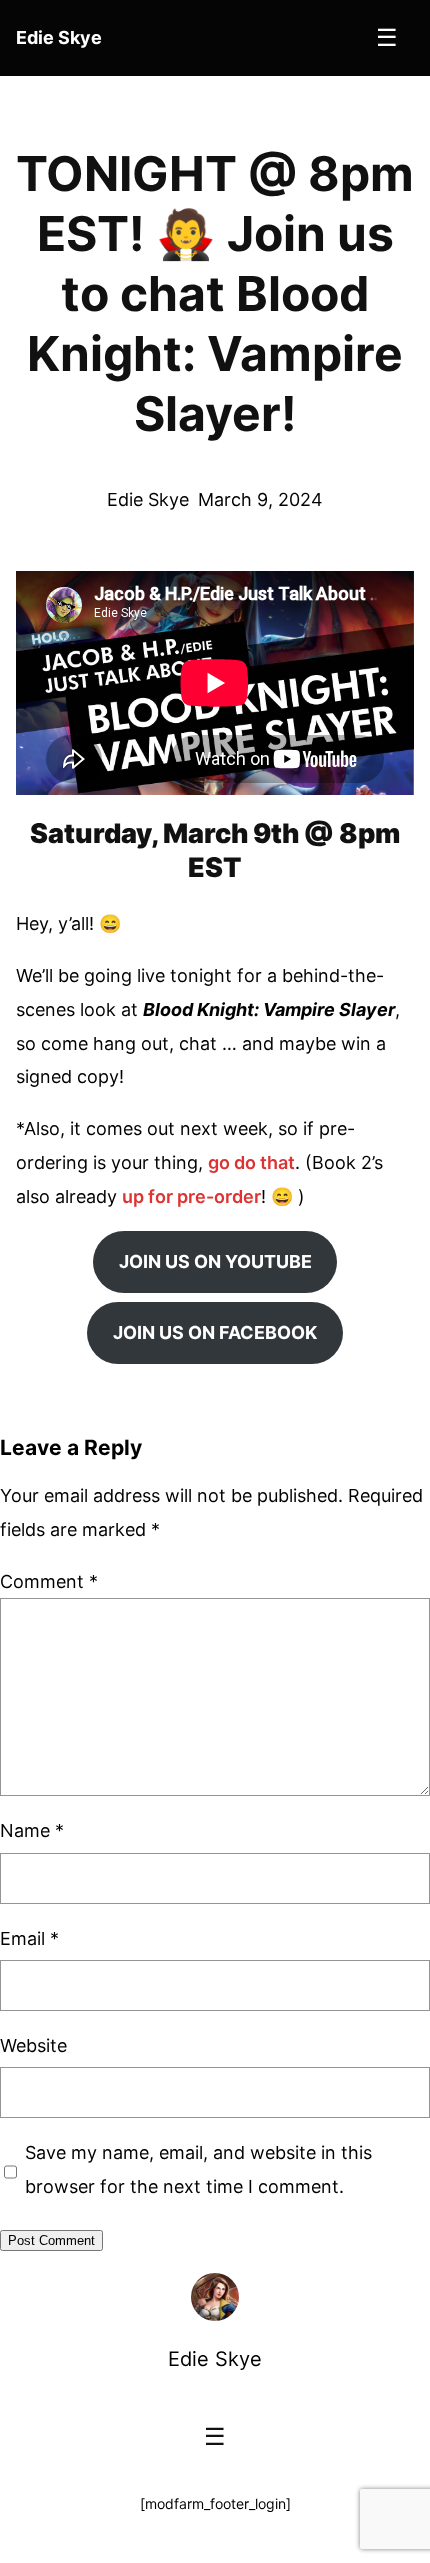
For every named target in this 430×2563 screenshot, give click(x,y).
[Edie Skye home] (215, 2297)
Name (32, 1830)
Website (33, 2045)
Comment (49, 1581)
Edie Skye (215, 2359)
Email (29, 1938)
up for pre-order (191, 1196)
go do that (251, 1162)
